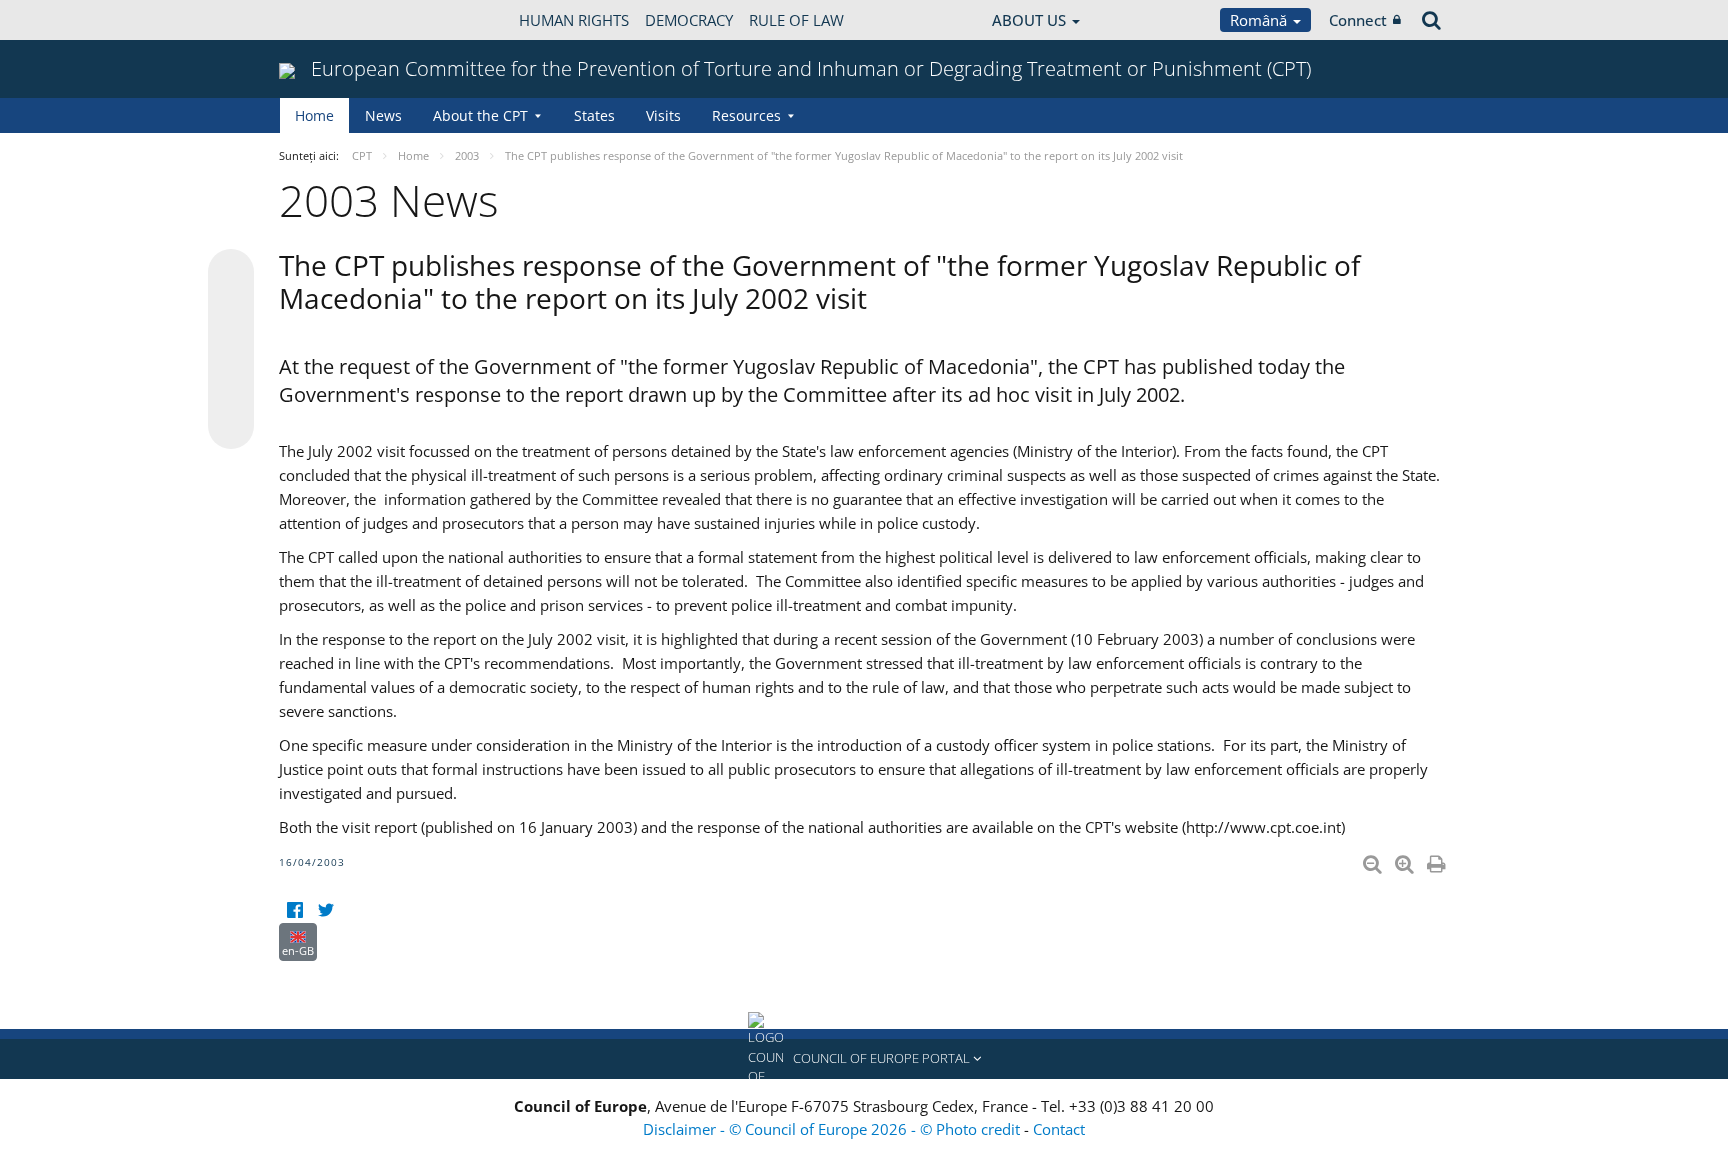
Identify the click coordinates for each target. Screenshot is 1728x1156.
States (594, 115)
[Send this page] (231, 426)
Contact (1059, 1129)
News (383, 115)
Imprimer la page (1438, 860)
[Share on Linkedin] (231, 388)
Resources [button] (746, 115)
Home (314, 115)
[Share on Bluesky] (231, 274)
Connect (1358, 20)
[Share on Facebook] (231, 350)
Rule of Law (796, 20)
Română (1260, 20)
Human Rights (574, 20)
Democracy (689, 20)
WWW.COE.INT (329, 20)
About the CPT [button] (480, 115)
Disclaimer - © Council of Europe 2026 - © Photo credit (833, 1129)
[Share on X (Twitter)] (231, 312)
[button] (864, 1059)
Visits (663, 115)
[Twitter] (325, 910)
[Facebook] (294, 910)
